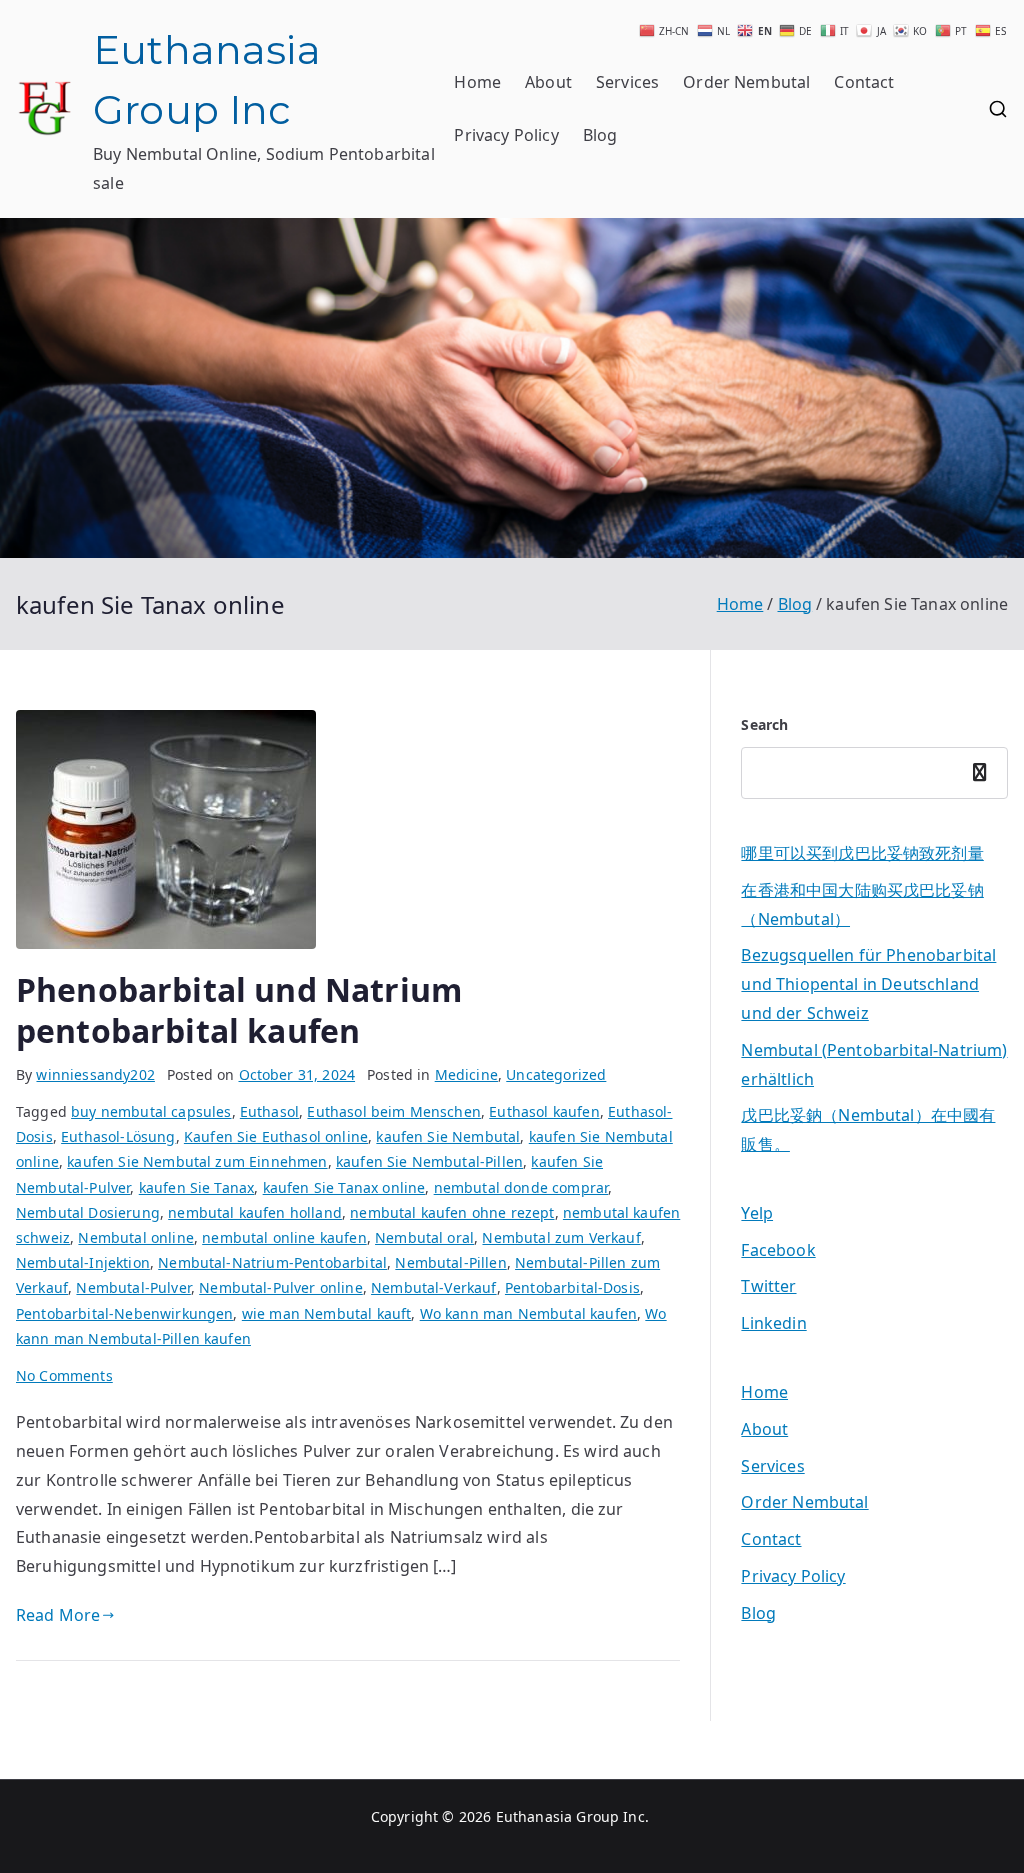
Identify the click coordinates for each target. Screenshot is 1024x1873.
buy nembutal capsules (151, 1111)
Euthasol (269, 1111)
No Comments (64, 1375)
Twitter (768, 1286)
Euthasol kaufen (544, 1111)
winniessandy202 (95, 1074)
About (548, 82)
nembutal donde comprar (521, 1187)
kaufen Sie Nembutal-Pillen (429, 1161)
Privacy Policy (506, 135)
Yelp (757, 1213)
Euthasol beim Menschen (394, 1111)
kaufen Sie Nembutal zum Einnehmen (197, 1161)
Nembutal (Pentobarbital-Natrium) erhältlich (874, 1064)
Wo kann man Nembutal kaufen (528, 1313)
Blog (600, 135)
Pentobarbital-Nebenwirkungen (124, 1313)
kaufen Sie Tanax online (344, 1187)
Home (477, 82)
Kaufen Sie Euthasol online (276, 1136)
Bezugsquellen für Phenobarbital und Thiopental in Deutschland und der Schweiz (868, 984)
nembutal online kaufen (284, 1237)
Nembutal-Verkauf (434, 1287)
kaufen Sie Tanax (197, 1187)
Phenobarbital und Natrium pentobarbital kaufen (239, 1010)
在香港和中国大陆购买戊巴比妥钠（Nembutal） (862, 904)
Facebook (778, 1250)
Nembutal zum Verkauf (561, 1237)
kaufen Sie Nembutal (448, 1136)
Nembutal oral (424, 1237)
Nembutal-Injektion (83, 1262)
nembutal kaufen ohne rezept (452, 1212)
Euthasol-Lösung (118, 1136)
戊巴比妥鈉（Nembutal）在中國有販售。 (868, 1129)
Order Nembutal (746, 82)
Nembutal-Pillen (450, 1262)
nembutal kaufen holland (255, 1212)
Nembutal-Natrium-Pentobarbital (272, 1262)
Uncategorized (556, 1074)
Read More (58, 1615)
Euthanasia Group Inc (570, 1816)
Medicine (466, 1074)
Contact (864, 82)
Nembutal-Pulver (133, 1287)
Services (627, 82)
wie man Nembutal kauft (327, 1313)
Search (764, 724)
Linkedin (773, 1323)
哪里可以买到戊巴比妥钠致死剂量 (862, 853)
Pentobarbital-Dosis (572, 1287)
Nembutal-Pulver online (281, 1287)
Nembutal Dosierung (88, 1212)
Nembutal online (135, 1237)
